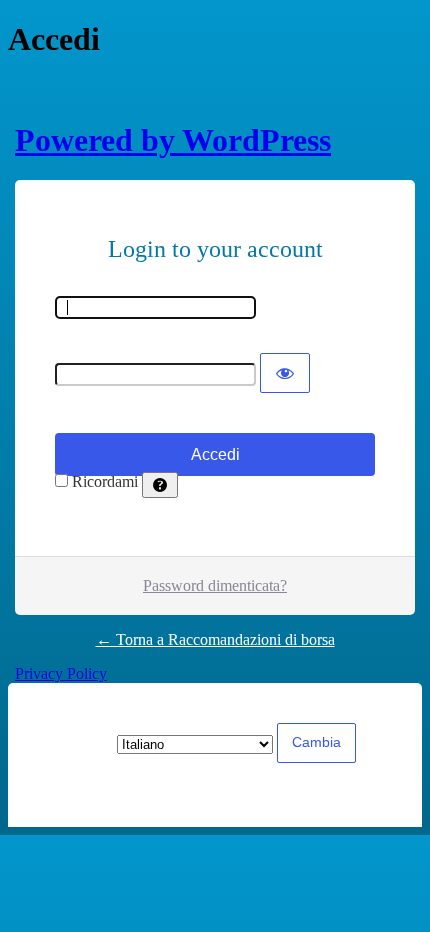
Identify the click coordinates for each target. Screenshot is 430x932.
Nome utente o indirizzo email (150, 286)
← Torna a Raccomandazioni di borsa (215, 639)
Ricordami (105, 481)
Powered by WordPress (173, 140)
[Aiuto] (160, 485)
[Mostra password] (285, 373)
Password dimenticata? (215, 585)
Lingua (70, 743)
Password (85, 343)
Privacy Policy (61, 673)
